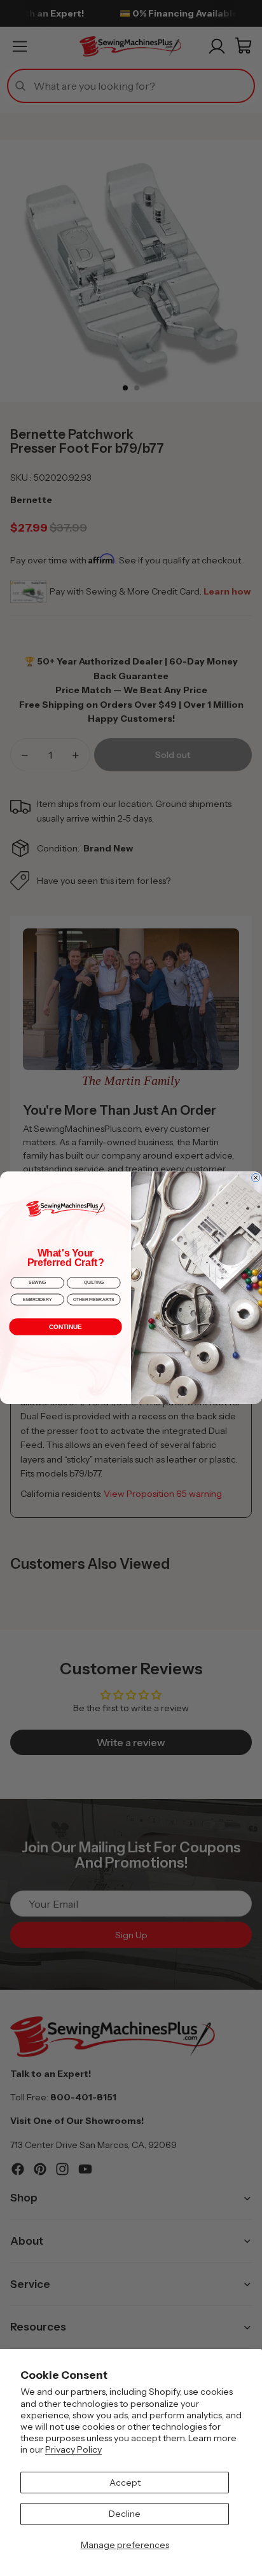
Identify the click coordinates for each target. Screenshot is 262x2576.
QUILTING (93, 1283)
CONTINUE (65, 1327)
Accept (125, 2483)
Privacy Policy (73, 2449)
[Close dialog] (256, 1178)
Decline (125, 2514)
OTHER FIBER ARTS (93, 1299)
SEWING (37, 1283)
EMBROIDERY (37, 1299)
